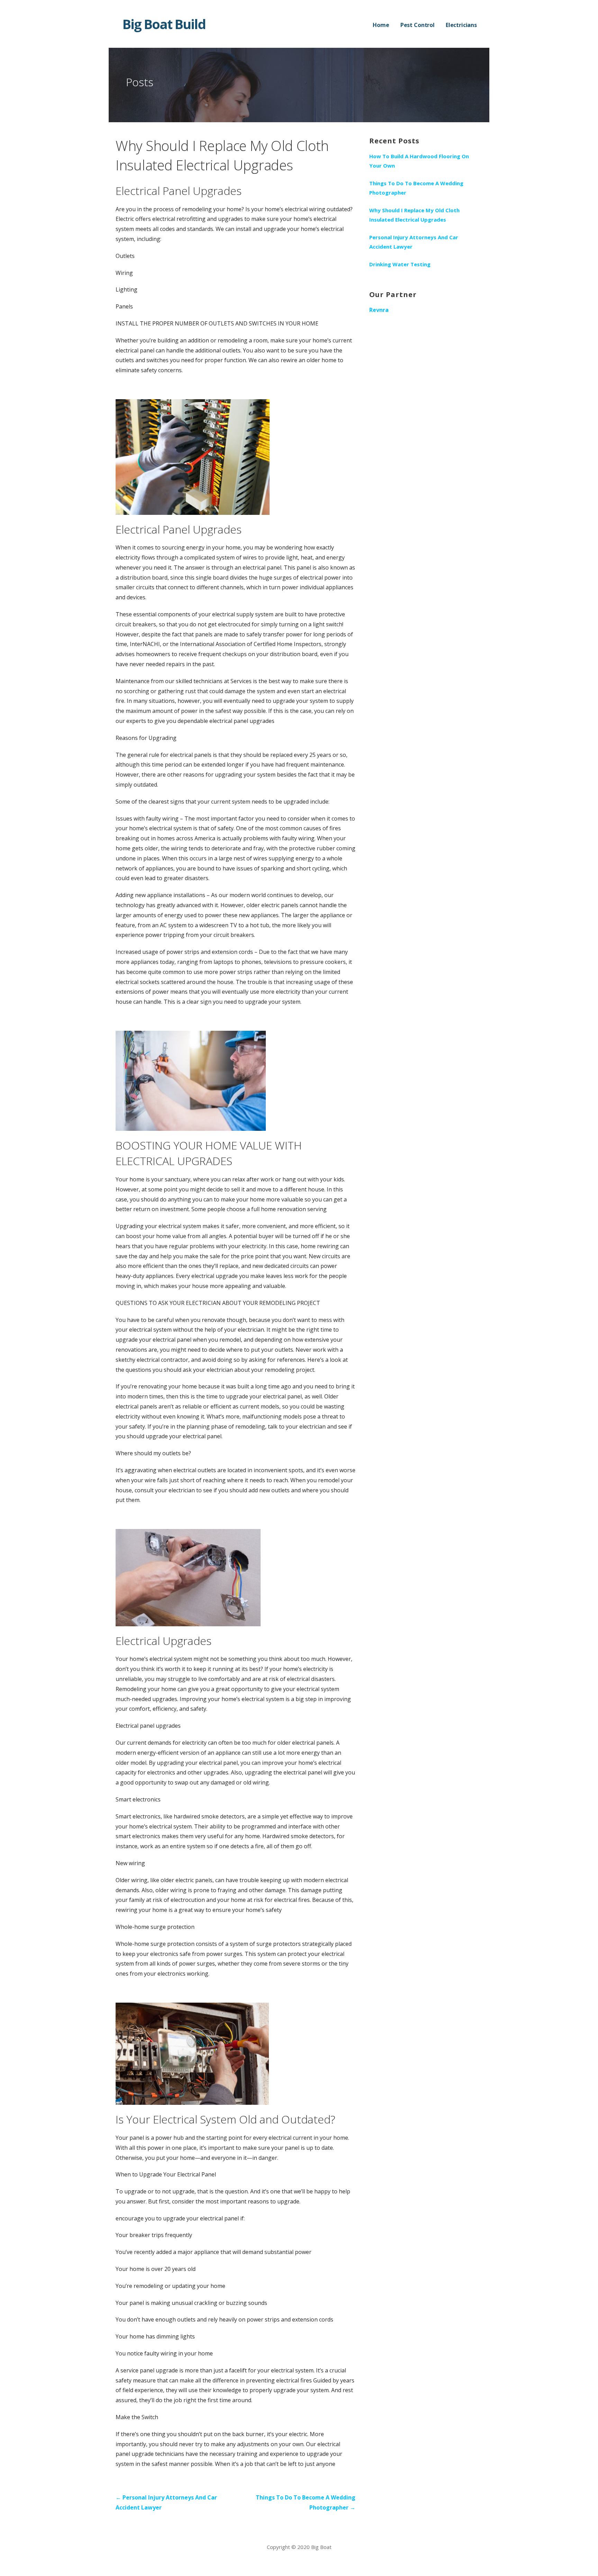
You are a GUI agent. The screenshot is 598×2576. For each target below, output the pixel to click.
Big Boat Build (164, 24)
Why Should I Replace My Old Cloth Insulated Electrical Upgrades (414, 215)
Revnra (379, 310)
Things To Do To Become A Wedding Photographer (416, 188)
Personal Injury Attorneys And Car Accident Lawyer (414, 242)
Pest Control (418, 25)
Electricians (461, 25)
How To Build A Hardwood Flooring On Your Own (419, 161)
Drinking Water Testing (400, 264)
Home (381, 25)
